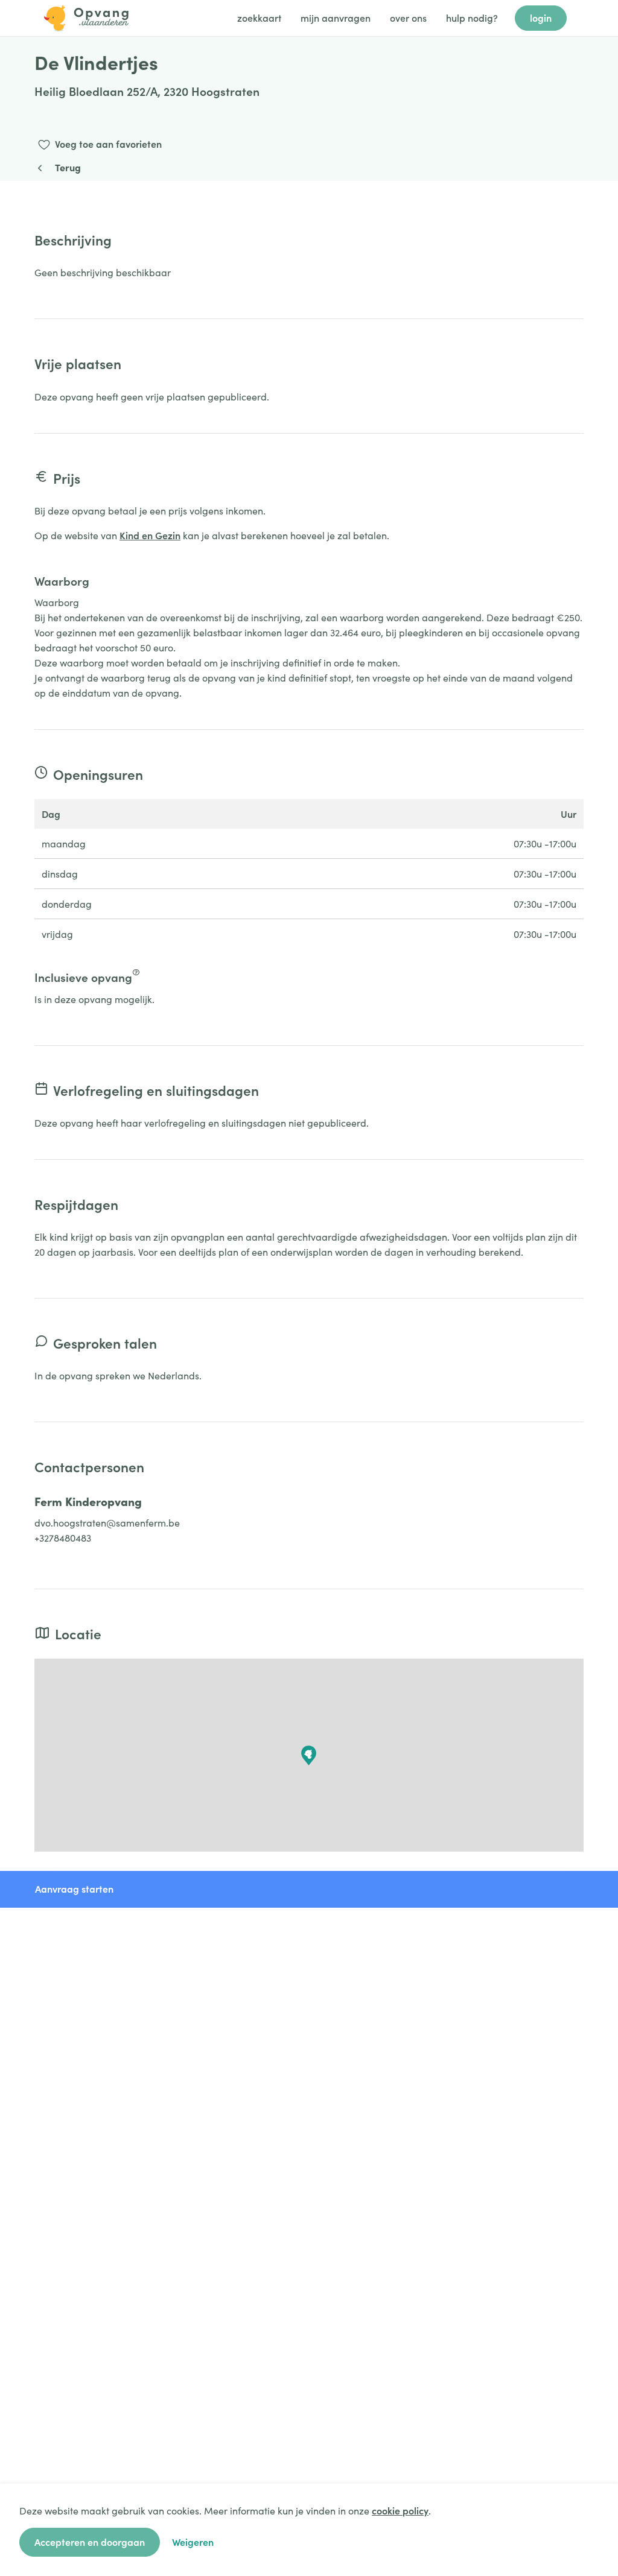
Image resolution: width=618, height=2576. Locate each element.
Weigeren (193, 2542)
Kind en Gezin (150, 535)
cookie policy (400, 2510)
